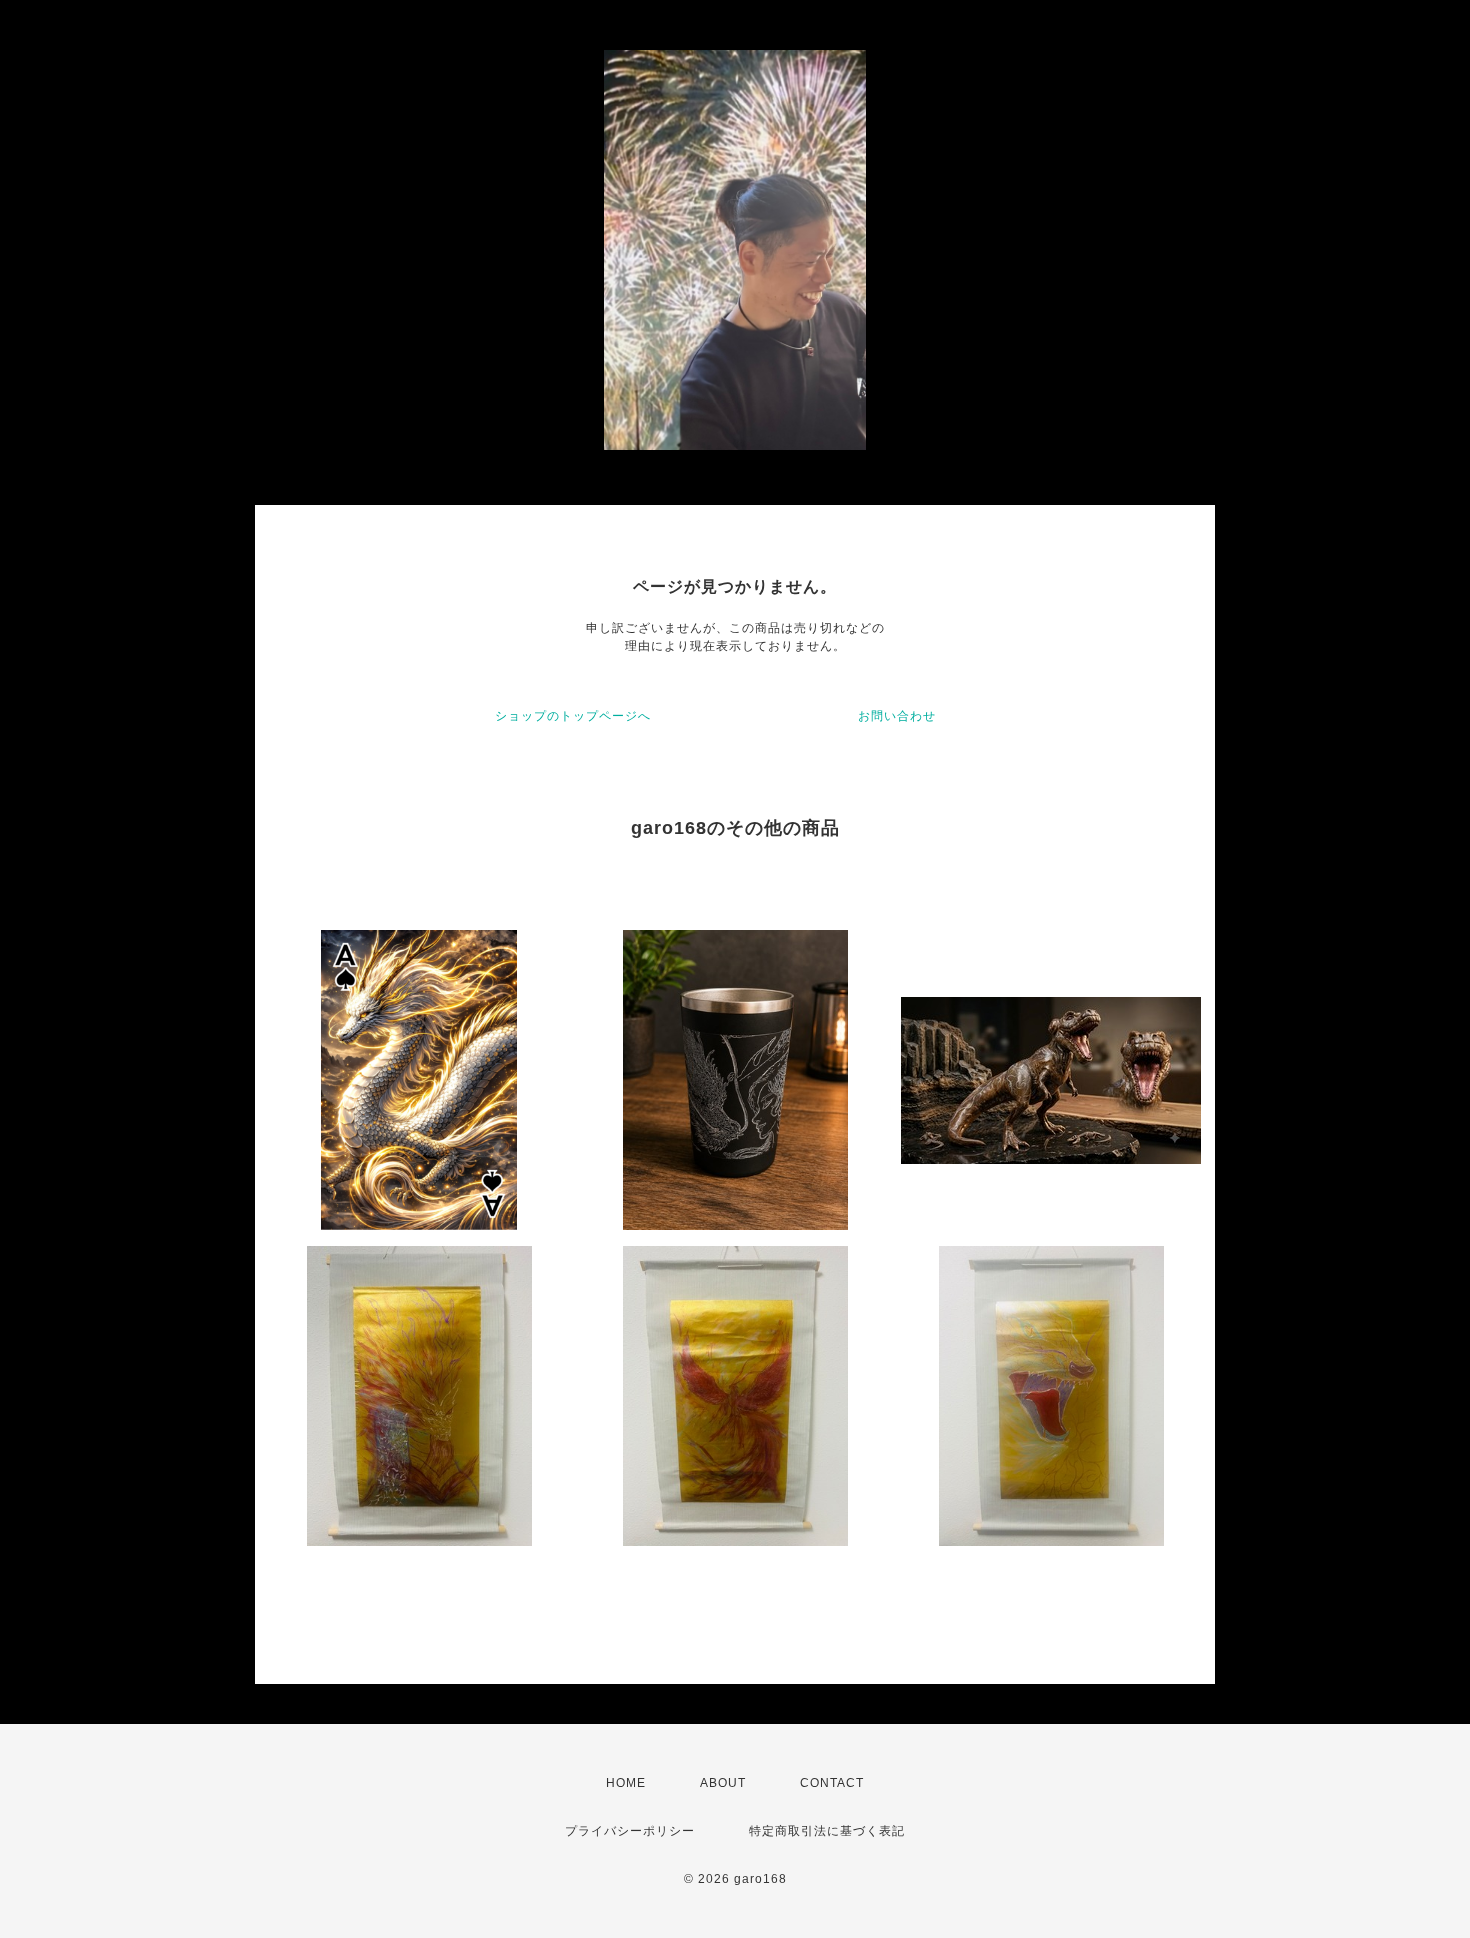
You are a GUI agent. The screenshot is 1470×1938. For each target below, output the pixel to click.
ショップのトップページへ (573, 716)
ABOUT (723, 1783)
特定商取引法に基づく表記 (827, 1831)
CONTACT (832, 1783)
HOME (626, 1783)
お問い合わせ (897, 716)
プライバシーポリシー (630, 1831)
